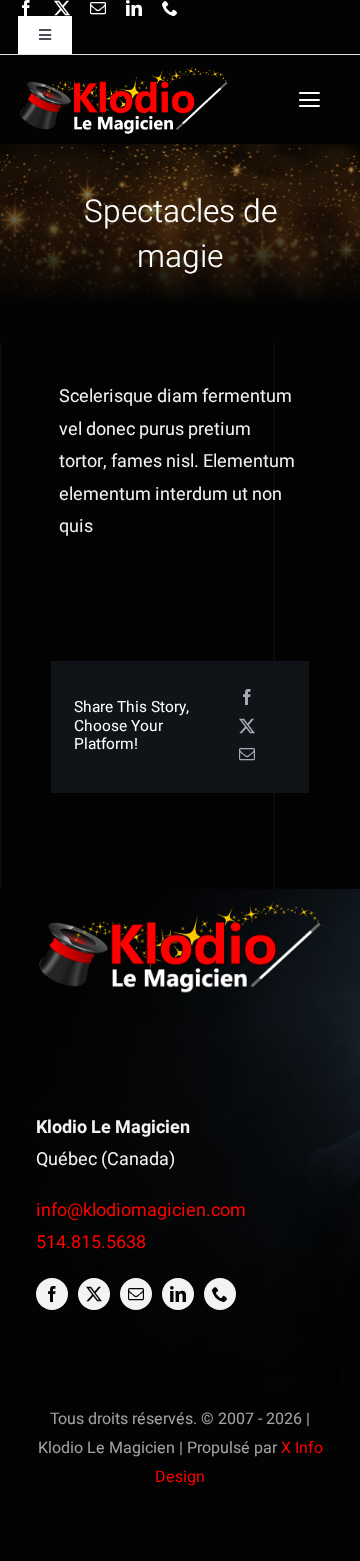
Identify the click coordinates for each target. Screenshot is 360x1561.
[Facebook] (247, 698)
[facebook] (26, 8)
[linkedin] (134, 8)
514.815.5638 (91, 1242)
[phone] (170, 8)
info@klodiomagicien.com (141, 1210)
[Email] (247, 755)
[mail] (98, 8)
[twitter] (62, 8)
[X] (247, 727)
